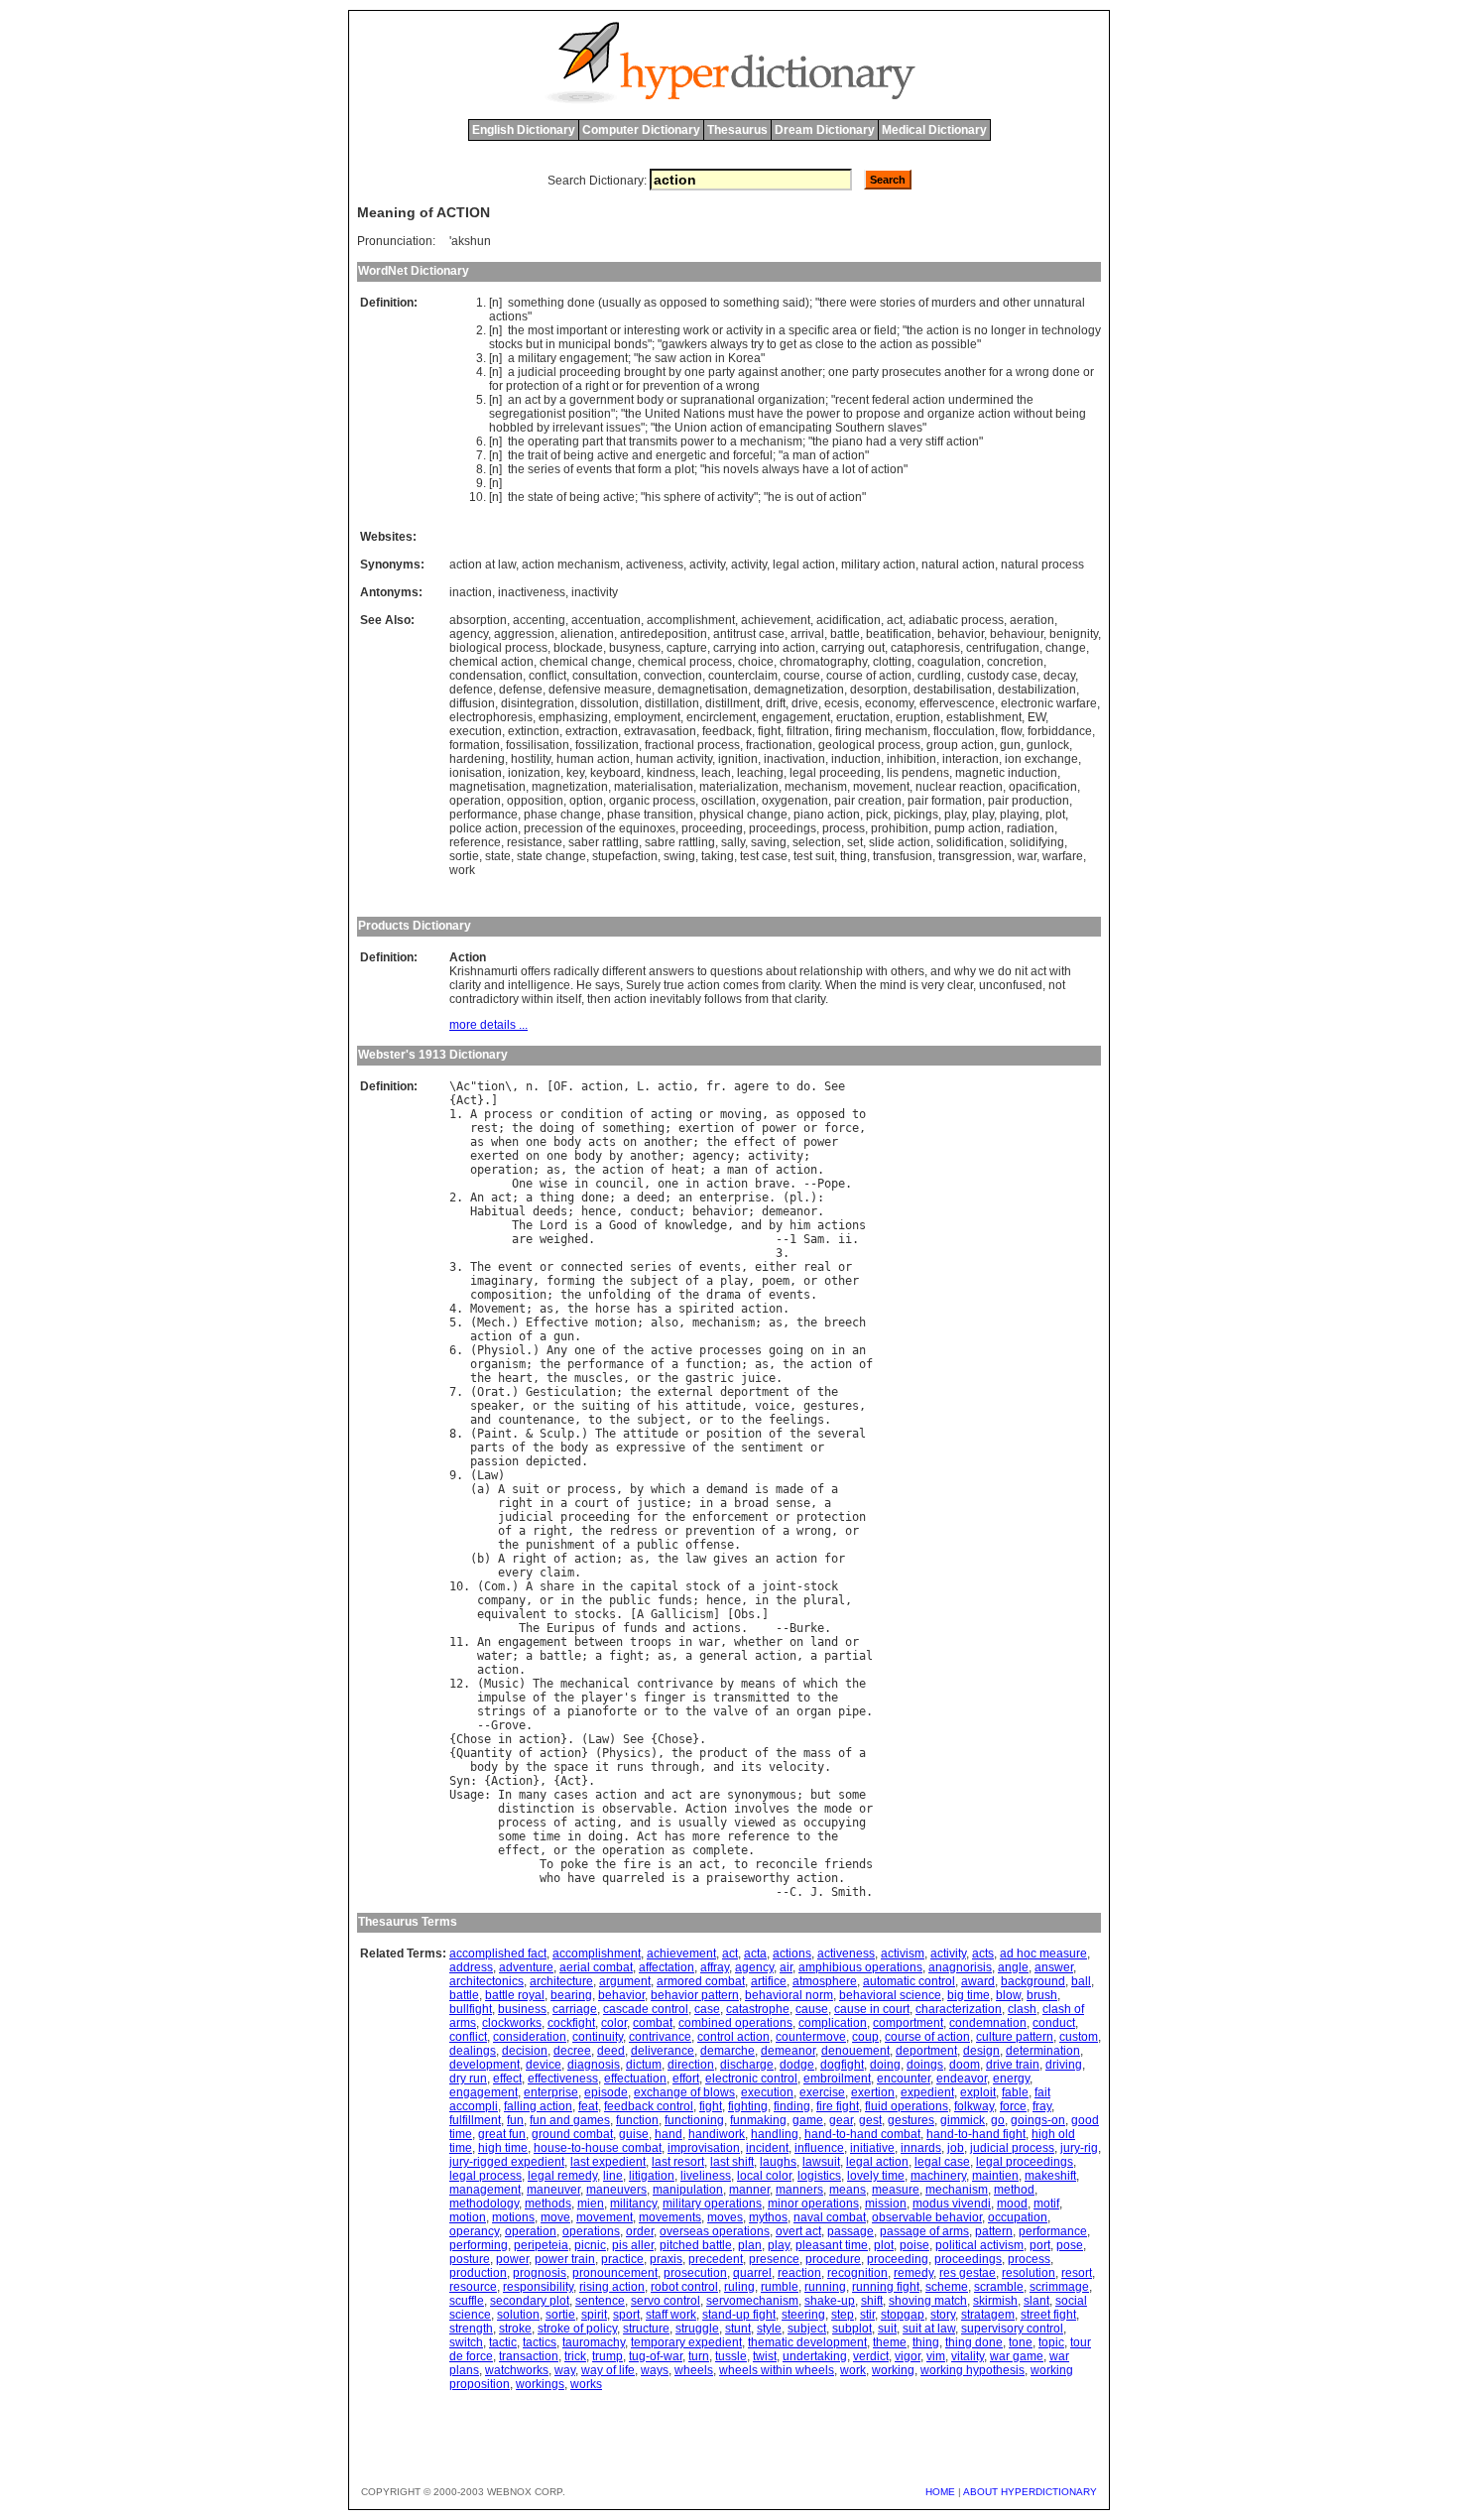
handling (775, 2134)
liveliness (706, 2176)
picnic (590, 2245)
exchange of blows (684, 2092)
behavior (961, 634)
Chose (474, 1739)
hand (668, 2134)
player (602, 1698)
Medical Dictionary (934, 130)
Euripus (571, 1628)
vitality (968, 2356)
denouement (855, 2051)
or (615, 330)
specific (809, 330)
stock (703, 1586)
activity (744, 330)
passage (850, 2231)
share (557, 1586)
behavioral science (890, 1995)
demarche (728, 2051)
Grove (508, 1725)
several (842, 1434)
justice (661, 1503)
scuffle (467, 2301)
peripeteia (541, 2245)
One (522, 1184)
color (614, 2023)
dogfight (842, 2065)
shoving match (928, 2301)
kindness (671, 773)
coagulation (949, 662)
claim (557, 1573)
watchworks (517, 2370)
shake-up (830, 2301)
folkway (974, 2106)
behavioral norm (789, 1995)
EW (1036, 717)
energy (1011, 2079)
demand (727, 1489)
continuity (598, 2037)
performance (484, 815)
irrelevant (578, 428)
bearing (571, 1995)
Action (512, 1781)
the (516, 330)
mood (1012, 2204)
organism (498, 1364)
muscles (599, 1378)
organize (951, 414)
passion (494, 1461)
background (1033, 1981)
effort (686, 2079)
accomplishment (691, 620)
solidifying (1037, 842)
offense (710, 1545)
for (996, 372)
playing (1020, 815)
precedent (716, 2259)
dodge (797, 2065)
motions (513, 2217)
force (842, 1128)
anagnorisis (960, 1967)
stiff (934, 441)
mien (591, 2204)
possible (954, 344)
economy (889, 703)
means (758, 1684)
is (967, 330)
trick (575, 2356)
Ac (463, 1086)
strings (501, 1711)
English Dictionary (524, 130)
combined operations (735, 2023)
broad (751, 1503)
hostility (531, 759)
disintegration (538, 703)
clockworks (512, 2023)
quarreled (633, 1878)
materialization (739, 787)
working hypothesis (972, 2370)
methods (548, 2204)
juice (758, 1378)
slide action (900, 842)
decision (525, 2051)
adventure (526, 1967)
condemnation (988, 2023)
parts (487, 1448)
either (776, 1267)
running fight (886, 2287)
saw (666, 358)
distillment (732, 703)
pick (877, 815)
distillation (672, 703)
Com (494, 1586)
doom (965, 2065)
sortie (464, 856)
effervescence (957, 703)
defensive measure (600, 690)
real (817, 1267)
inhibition (911, 759)
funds (675, 1600)
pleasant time (832, 2245)
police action (484, 828)
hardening (477, 759)
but (534, 344)
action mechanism (571, 565)
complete (720, 1850)
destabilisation (953, 690)
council (619, 1184)
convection (673, 676)
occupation (1018, 2217)
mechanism (771, 441)
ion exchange (1041, 759)
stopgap (903, 2315)
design (981, 2051)
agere (751, 1086)
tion (491, 1086)
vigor (908, 2356)
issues (623, 428)
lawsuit (821, 2162)
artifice (769, 1981)
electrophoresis (491, 717)
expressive (651, 1448)
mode (838, 1809)
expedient (927, 2092)
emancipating (795, 428)
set (855, 842)
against (758, 372)
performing (479, 2245)
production (478, 2273)
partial (849, 1656)
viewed (755, 1823)
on (630, 1142)
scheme (947, 2287)
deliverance (663, 2051)
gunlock (1048, 745)
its (751, 1767)
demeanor (790, 1211)
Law (487, 1475)
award (978, 1981)
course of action (869, 676)
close (830, 344)
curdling (939, 676)
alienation (587, 634)
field (885, 330)
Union (691, 428)
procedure (833, 2259)
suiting (606, 1406)
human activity (674, 759)
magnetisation (487, 787)
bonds (631, 344)
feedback (727, 731)
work (696, 330)
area (845, 330)
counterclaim (743, 676)
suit (526, 1489)
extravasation (660, 731)
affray (715, 1967)
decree (572, 2051)
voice (772, 1406)
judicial (537, 372)
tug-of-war (656, 2356)
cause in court (872, 2009)
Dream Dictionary (825, 130)
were (863, 303)
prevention (671, 386)
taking (718, 856)
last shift (732, 2162)
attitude (713, 1406)
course (802, 676)
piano (848, 441)
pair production (1029, 801)
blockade (578, 648)
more (706, 1836)
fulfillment (475, 2120)
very (911, 441)
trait (538, 455)
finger (665, 1698)
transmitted (751, 1698)
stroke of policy (577, 2329)
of (923, 303)
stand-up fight (739, 2315)
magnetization (570, 787)
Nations (704, 414)
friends (849, 1864)
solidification (970, 842)
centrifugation (1003, 648)
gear (841, 2120)
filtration (808, 731)
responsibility (538, 2287)
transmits (653, 441)
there (833, 303)
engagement (594, 358)
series (544, 469)
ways (655, 2370)
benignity (1074, 634)
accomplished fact (498, 1953)
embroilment (837, 2079)
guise (634, 2134)
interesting (652, 330)
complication (833, 2023)
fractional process (692, 745)
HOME (940, 2492)
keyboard (615, 773)
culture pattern (1015, 2037)
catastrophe (758, 2009)
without (1033, 414)
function (713, 1364)
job (956, 2148)
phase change (562, 815)
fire (637, 1864)
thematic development (807, 2342)
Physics (626, 1753)
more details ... (488, 1025)
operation (475, 801)
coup (865, 2037)
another (801, 372)
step (843, 2315)
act (533, 400)
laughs (778, 2162)
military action (878, 565)
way (565, 2370)
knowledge (696, 1225)
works (586, 2384)
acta (755, 1953)
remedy (913, 2273)
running (825, 2287)
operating (553, 441)
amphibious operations (860, 1967)
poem (776, 1281)
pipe (852, 1711)
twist (765, 2356)
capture (687, 648)
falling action (538, 2106)
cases (571, 1795)
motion (616, 1323)
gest (870, 2120)
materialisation (654, 787)
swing (679, 856)
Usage (467, 1795)
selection (817, 842)
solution (518, 2315)
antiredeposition (664, 634)
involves (762, 1809)
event (515, 1267)
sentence (600, 2301)
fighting (748, 2106)
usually (621, 303)
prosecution (695, 2273)
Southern (860, 428)
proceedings (783, 828)
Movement (498, 1309)
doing (557, 1128)
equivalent (512, 1614)
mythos (768, 2217)
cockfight (571, 2023)
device (544, 2065)
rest (484, 1128)
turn (699, 2356)
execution (476, 731)
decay (1059, 676)
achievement (776, 620)
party (722, 372)
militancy (633, 2204)
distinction (536, 1809)
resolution (1029, 2273)
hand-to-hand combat (862, 2134)
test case (764, 856)
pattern (994, 2231)
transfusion (903, 856)
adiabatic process (956, 620)
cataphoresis (925, 648)
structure (646, 2329)
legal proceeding (835, 773)
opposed (683, 303)
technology (1071, 330)
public (658, 1545)
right (597, 386)
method (1014, 2190)
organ (814, 1711)
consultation (605, 676)
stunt (738, 2329)
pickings (916, 815)
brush (1042, 1995)
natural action (958, 565)
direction (691, 2065)
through (675, 1767)
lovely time (876, 2176)
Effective (557, 1323)
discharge (747, 2065)
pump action (968, 828)
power (823, 414)
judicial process (1012, 2148)
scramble (999, 2287)
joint (779, 1586)
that (616, 441)
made (790, 1489)
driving (1064, 2065)
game (808, 2120)
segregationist (527, 414)
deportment (755, 1392)
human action (593, 759)
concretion (1015, 662)
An (477, 1197)
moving (741, 1114)
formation (475, 745)
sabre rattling (680, 842)
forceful (753, 455)
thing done (974, 2342)
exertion (706, 1128)
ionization (534, 773)
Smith (849, 1892)
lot (849, 469)
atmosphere (825, 1981)
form (650, 469)
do (803, 1086)
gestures (831, 1406)
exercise (822, 2092)
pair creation (868, 801)
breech (845, 1323)
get (788, 344)
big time (969, 1995)
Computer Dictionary (641, 130)
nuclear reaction (959, 787)
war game (1017, 2356)
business (522, 2009)
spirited (706, 1309)
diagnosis (594, 2065)
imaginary (501, 1281)
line (613, 2176)
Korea (744, 358)
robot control (684, 2287)
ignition (738, 759)
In (505, 1795)
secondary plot (530, 2301)
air (786, 1967)
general (724, 1656)
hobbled (511, 428)
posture (470, 2259)
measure (896, 2190)
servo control (666, 2301)
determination (1043, 2051)
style (769, 2329)
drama (724, 1295)
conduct (654, 1211)
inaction (471, 592)
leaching (760, 773)
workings (540, 2384)
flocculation (964, 731)
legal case (942, 2162)
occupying (835, 1823)
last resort (678, 2162)
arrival (807, 634)
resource (473, 2287)
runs (630, 1767)
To (547, 1864)
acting (671, 1114)
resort (1077, 2273)
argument (625, 1981)
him (800, 1225)
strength (471, 2329)
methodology (484, 2204)
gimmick (963, 2120)
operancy (474, 2231)
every (515, 1573)
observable (637, 1809)
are (522, 1239)
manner (749, 2190)
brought (645, 372)
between (599, 1642)
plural (824, 1600)
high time (503, 2148)
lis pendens (918, 773)
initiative (872, 2148)
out (805, 497)
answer (1054, 1967)
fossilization (607, 745)
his (712, 469)
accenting (539, 620)
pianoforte (602, 1711)
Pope (831, 1184)
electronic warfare (1049, 703)
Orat (491, 1392)
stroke (515, 2329)
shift (872, 2301)
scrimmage (1059, 2287)
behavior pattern (695, 1995)
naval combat (830, 2217)
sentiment (772, 1448)
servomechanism (752, 2301)
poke (574, 1864)
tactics (540, 2342)
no (981, 330)
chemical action (491, 662)
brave (772, 1184)
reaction (799, 2273)
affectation (667, 1967)
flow (1011, 731)
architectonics (486, 1981)
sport (626, 2315)
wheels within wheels (777, 2370)
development (485, 2065)
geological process (869, 745)
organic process (652, 801)
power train (565, 2259)
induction (856, 759)
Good (623, 1225)
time (547, 1836)
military (537, 358)
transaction (529, 2356)
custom (1079, 2037)
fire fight (838, 2106)
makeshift (1050, 2176)
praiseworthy (748, 1878)
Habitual (498, 1211)
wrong (1033, 372)
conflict (547, 676)
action (943, 330)
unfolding (619, 1295)
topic (1051, 2342)
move (555, 2217)
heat (685, 1170)
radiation (1031, 828)
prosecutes (911, 372)
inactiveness (532, 592)
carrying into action (764, 648)
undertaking (815, 2356)
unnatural (1059, 303)
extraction (592, 731)
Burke (807, 1628)
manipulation (688, 2190)
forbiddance (1060, 731)
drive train (1013, 2065)
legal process (486, 2176)
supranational (718, 400)
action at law (483, 565)
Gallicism (682, 1614)
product (724, 1753)
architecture (561, 1981)
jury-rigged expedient (507, 2162)
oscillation (729, 801)
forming (571, 1281)
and (989, 303)
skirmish (995, 2301)
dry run (468, 2079)
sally (733, 842)
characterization (959, 2009)
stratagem (988, 2315)
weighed (564, 1239)
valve (730, 1711)
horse (612, 1309)
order (640, 2231)
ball (1081, 1981)
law (696, 1559)
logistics (819, 2176)
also (665, 1323)
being (1071, 414)
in (771, 330)
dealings (473, 2051)
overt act (798, 2231)
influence (819, 2148)
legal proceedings (1025, 2162)
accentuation (606, 620)
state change (551, 856)
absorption (478, 620)
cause (812, 2009)
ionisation (476, 773)
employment (647, 717)
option (586, 801)
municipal (585, 344)
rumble (780, 2287)
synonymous (762, 1795)
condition (592, 1114)
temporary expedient (686, 2342)
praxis (666, 2259)
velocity (796, 1767)
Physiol (501, 1350)
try (757, 344)
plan (750, 2245)
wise (553, 1184)
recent (852, 400)
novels (741, 469)
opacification (1043, 787)
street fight (1048, 2315)
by (675, 372)
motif (1046, 2204)
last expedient (608, 2162)
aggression (524, 634)
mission (886, 2204)
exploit (978, 2092)
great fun (502, 2134)
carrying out (853, 648)
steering (803, 2315)
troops (651, 1642)
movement (881, 787)
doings (925, 2065)
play (955, 815)
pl (796, 1197)
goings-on (1038, 2120)
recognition (857, 2273)
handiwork (717, 2134)
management (485, 2190)
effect (755, 1142)
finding (792, 2106)
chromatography (823, 662)
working (893, 2370)
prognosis (540, 2273)
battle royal (515, 1995)
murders (954, 303)
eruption (918, 717)
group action (960, 745)
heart (515, 1378)
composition (508, 1295)
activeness (655, 565)
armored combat (701, 1981)
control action (733, 2037)
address (471, 1967)
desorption (879, 690)
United (663, 414)
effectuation (635, 2079)
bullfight (471, 2009)
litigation (652, 2176)
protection (533, 386)
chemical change (586, 662)
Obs (744, 1614)
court (592, 1503)
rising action (612, 2287)
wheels (694, 2370)
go (998, 2120)
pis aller (633, 2245)
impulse (501, 1698)
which (668, 1489)
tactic (503, 2342)
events (594, 469)
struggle (697, 2329)
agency (469, 634)
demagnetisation (703, 690)
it (602, 1767)
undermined (981, 400)
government (602, 400)
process (844, 828)
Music (501, 1684)
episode (606, 2092)
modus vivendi (952, 2204)
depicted (553, 1461)
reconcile (786, 1864)
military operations (712, 2204)
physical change (743, 815)
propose (878, 414)
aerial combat (596, 1967)
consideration (530, 2037)
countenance (536, 1420)
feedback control (649, 2106)
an (515, 400)
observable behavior (927, 2217)
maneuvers (616, 2190)
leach (716, 773)
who (550, 1878)
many (533, 1795)
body (650, 400)
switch (466, 2342)
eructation (863, 717)
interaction (971, 759)
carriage (575, 2009)
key (575, 773)
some (852, 1795)
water (494, 1656)
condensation (486, 676)
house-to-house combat (598, 2148)
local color (764, 2176)
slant (1036, 2301)
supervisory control (1012, 2329)
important (582, 330)
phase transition (650, 815)
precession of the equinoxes (600, 828)
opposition (535, 801)
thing (853, 856)
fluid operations (907, 2106)
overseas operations (715, 2231)
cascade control (646, 2009)
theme (890, 2342)
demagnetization (799, 690)
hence (599, 1211)
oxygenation (795, 801)
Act (467, 1100)
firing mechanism (881, 731)
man (804, 455)
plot (684, 469)
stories (898, 303)
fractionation (779, 745)
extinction (534, 731)
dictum (644, 2065)
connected (592, 1267)
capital (654, 1586)
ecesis (842, 703)
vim (936, 2356)
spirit (594, 2315)
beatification (899, 634)
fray (1042, 2106)
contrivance (675, 1684)
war (1027, 856)
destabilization (1037, 690)
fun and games (570, 2120)
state (541, 497)
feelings (796, 1420)
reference (475, 842)
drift (776, 703)
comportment (908, 2023)
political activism (979, 2245)
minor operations (813, 2204)
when (505, 1142)
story (943, 2315)
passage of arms (924, 2231)
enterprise (734, 1197)
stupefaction (625, 856)
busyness (635, 648)
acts (602, 1142)
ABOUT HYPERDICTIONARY (1030, 2492)
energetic (681, 455)
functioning (694, 2120)
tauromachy (594, 2342)
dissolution (609, 703)
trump (607, 2356)
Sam (814, 1239)
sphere (682, 497)
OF (560, 1086)
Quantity (484, 1753)
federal (891, 400)
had (876, 441)
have (770, 414)
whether (758, 1642)
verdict (871, 2356)
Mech (491, 1323)
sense (793, 1503)
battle (845, 634)
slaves (905, 428)
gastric (710, 1378)
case (707, 2009)
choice (756, 662)
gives (730, 1559)
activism (903, 1953)
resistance (535, 842)
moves (725, 2217)
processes (730, 1350)
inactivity (595, 592)
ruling (739, 2287)
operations (591, 2231)
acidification (849, 620)
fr (713, 1086)
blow (1008, 1995)
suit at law (929, 2329)
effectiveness (563, 2079)
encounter (904, 2079)
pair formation (945, 801)
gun (1010, 745)
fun (515, 2120)
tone (1021, 2342)
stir (867, 2315)
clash (1022, 2009)
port (1040, 2245)
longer (1008, 330)
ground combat (572, 2134)
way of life (608, 2370)
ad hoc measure (1043, 1953)
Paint (494, 1434)
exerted (494, 1156)
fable (1015, 2092)
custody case (1002, 676)
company (501, 1600)
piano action (827, 815)
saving (769, 842)
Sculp (557, 1434)
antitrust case (749, 634)
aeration (1032, 620)
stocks (506, 344)
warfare (1063, 856)
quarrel (752, 2273)
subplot (852, 2329)
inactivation (794, 759)
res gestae (968, 2273)
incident (767, 2148)
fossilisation (538, 745)
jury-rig (1079, 2148)
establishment (984, 717)
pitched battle (696, 2245)
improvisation (704, 2148)
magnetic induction (1006, 773)
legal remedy (562, 2176)
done (581, 303)
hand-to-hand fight (976, 2134)
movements (670, 2217)
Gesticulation (571, 1392)
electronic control (751, 2079)
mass (817, 1753)
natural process (1042, 565)
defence (471, 690)
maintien (995, 2176)
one (695, 372)
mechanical (595, 1684)
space (571, 1767)
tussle (731, 2356)
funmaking (758, 2120)
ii (845, 1239)
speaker (494, 1406)
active (613, 455)
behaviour (1017, 634)
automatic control (909, 1981)
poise (914, 2245)
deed (651, 1197)
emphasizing (573, 717)
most (541, 330)
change (1066, 648)
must (741, 414)
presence (774, 2259)
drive (805, 703)
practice (622, 2259)
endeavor (962, 2079)
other (1017, 303)
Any (557, 1350)
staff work (671, 2315)
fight (769, 731)
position (590, 414)
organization (791, 400)
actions (508, 316)
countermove (811, 2037)
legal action (804, 565)
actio (675, 1086)
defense (521, 690)
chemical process (685, 662)
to (715, 303)
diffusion (472, 703)
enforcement (730, 1517)
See (835, 1086)
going (786, 1350)
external (685, 1392)
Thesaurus (737, 130)
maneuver (553, 2190)
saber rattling (604, 842)
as (650, 303)
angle (1013, 1967)
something (536, 303)
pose (1070, 2245)
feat (588, 2106)
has (647, 1309)
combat (653, 2023)
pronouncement (615, 2273)
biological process (498, 648)
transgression (975, 856)
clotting (892, 662)
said (794, 303)
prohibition (900, 828)
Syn (460, 1781)
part (593, 441)
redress (633, 1531)
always (729, 344)
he (645, 358)
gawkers (684, 344)
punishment (560, 1545)
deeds (550, 1211)
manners (799, 2190)
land (824, 1642)
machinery (938, 2176)
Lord (553, 1225)
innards (921, 2148)
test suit (814, 856)
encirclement (721, 717)
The (522, 1225)
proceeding (590, 372)
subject (654, 1281)
